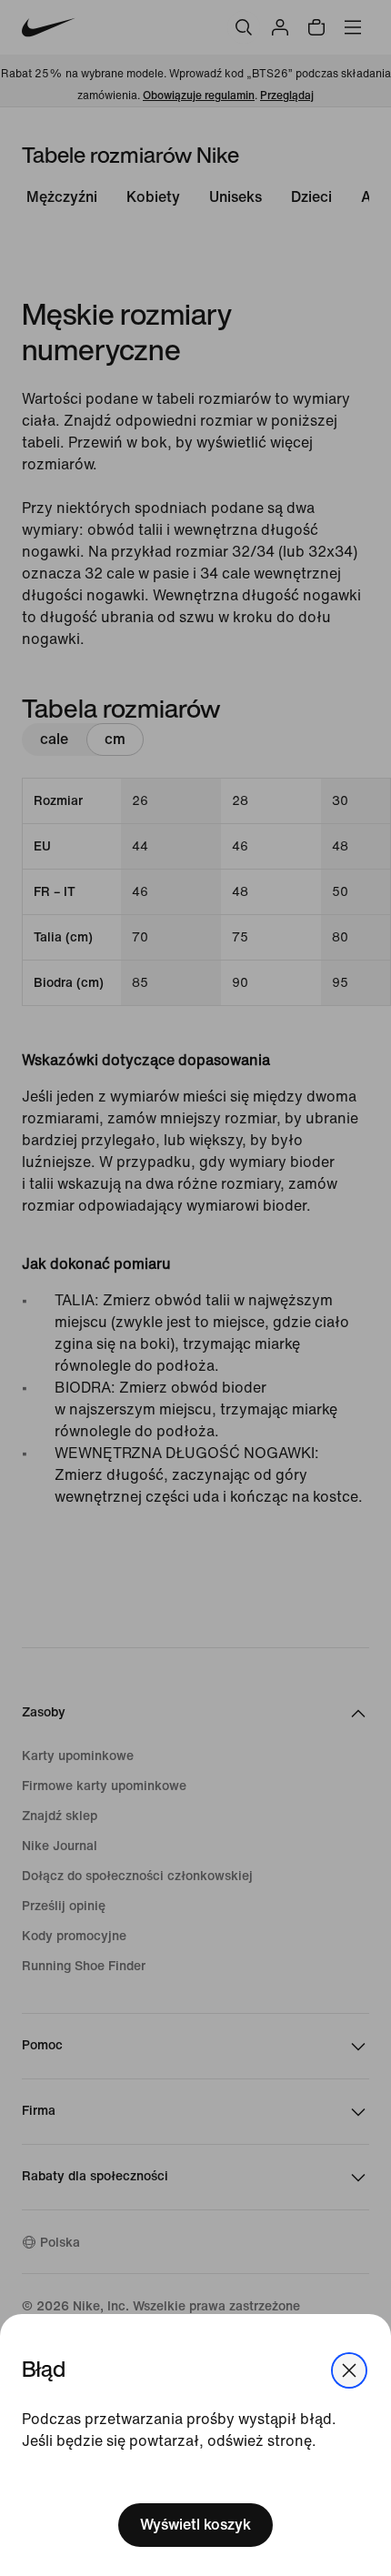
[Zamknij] (349, 2370)
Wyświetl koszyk (195, 2525)
